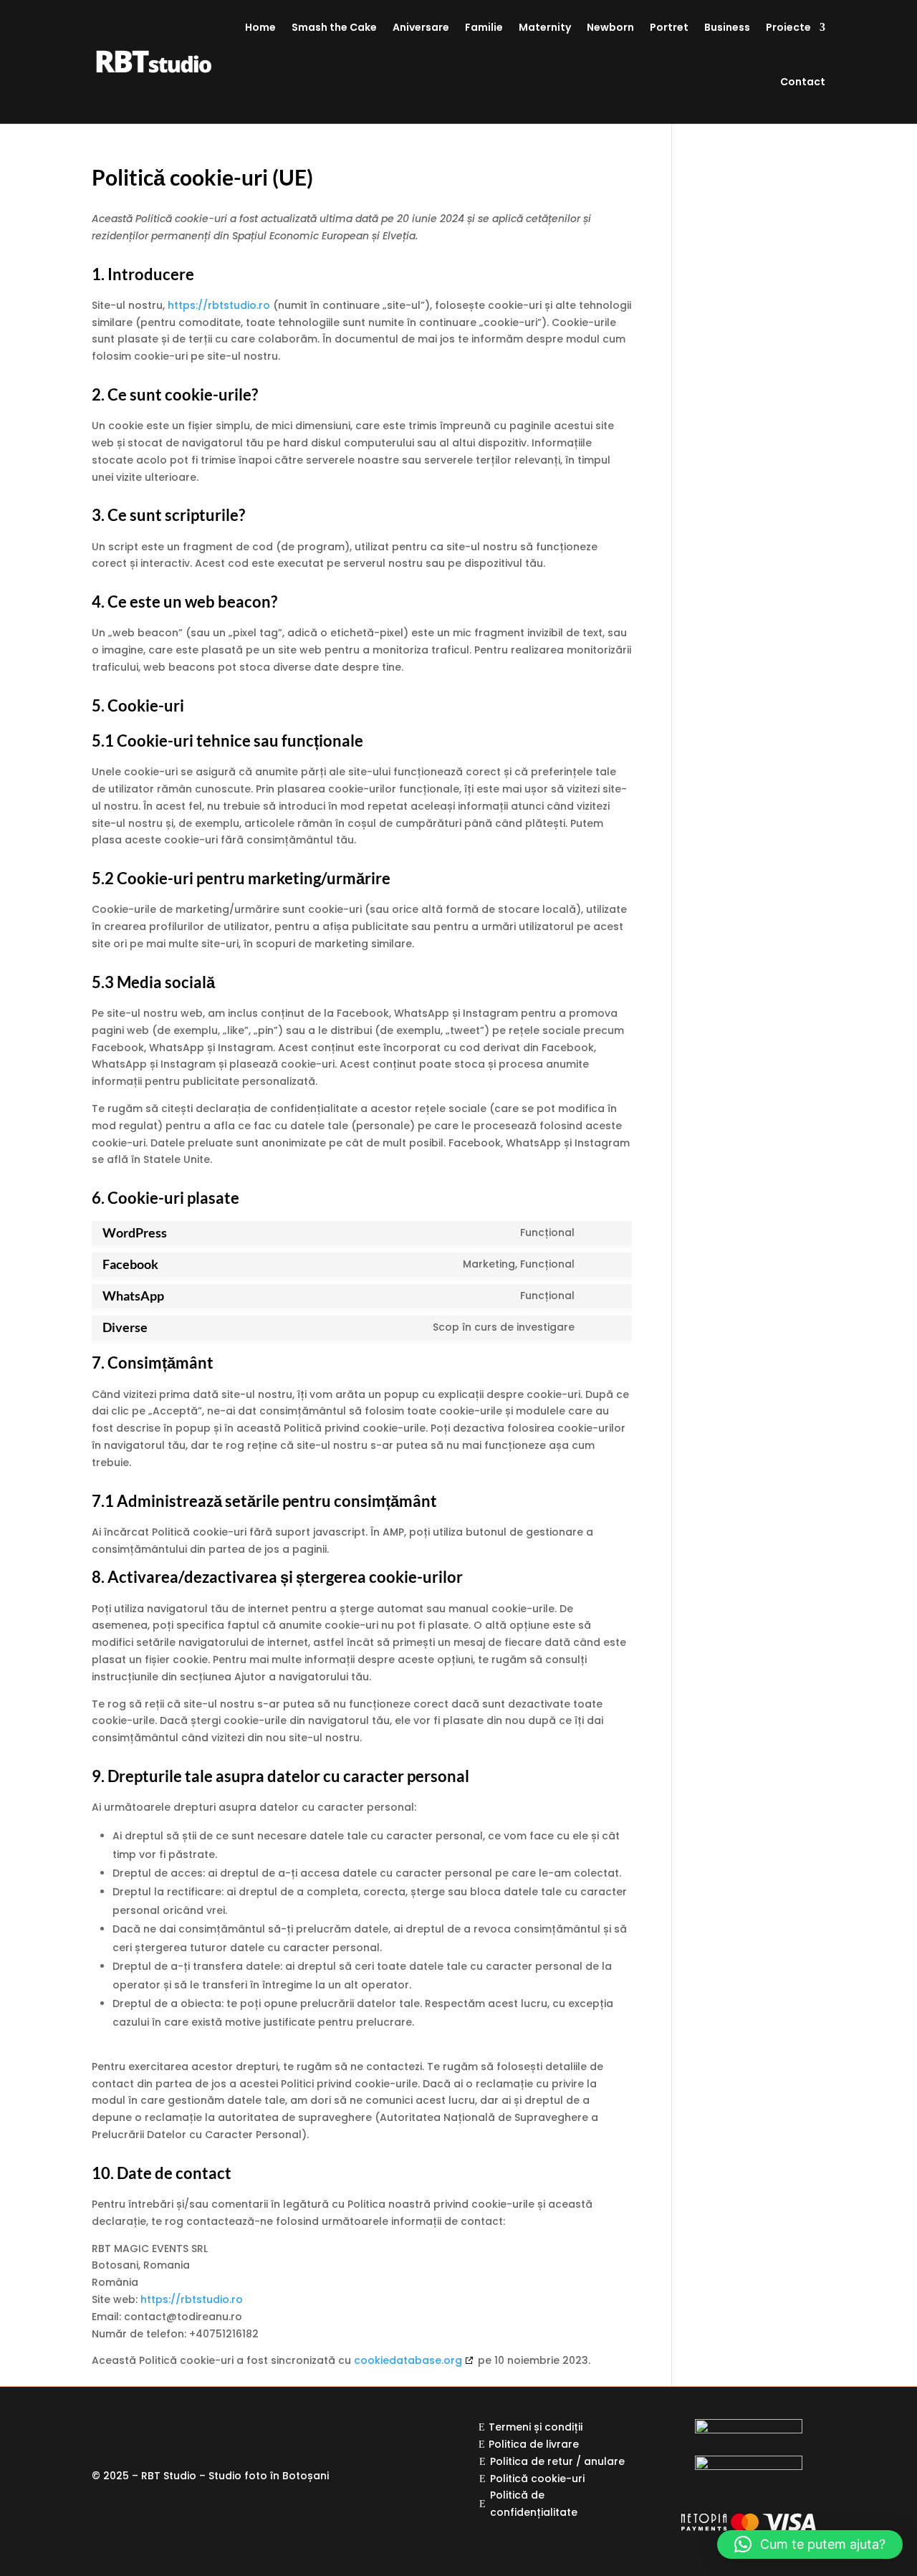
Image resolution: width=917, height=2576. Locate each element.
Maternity (545, 27)
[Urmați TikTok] (189, 2431)
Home (260, 27)
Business (727, 27)
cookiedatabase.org (408, 2360)
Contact (803, 82)
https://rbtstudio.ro (219, 305)
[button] (810, 2544)
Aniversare (421, 27)
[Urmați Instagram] (132, 2431)
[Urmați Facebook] (103, 2431)
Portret (669, 27)
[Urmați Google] (160, 2431)
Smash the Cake (334, 27)
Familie (484, 27)
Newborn (610, 27)
